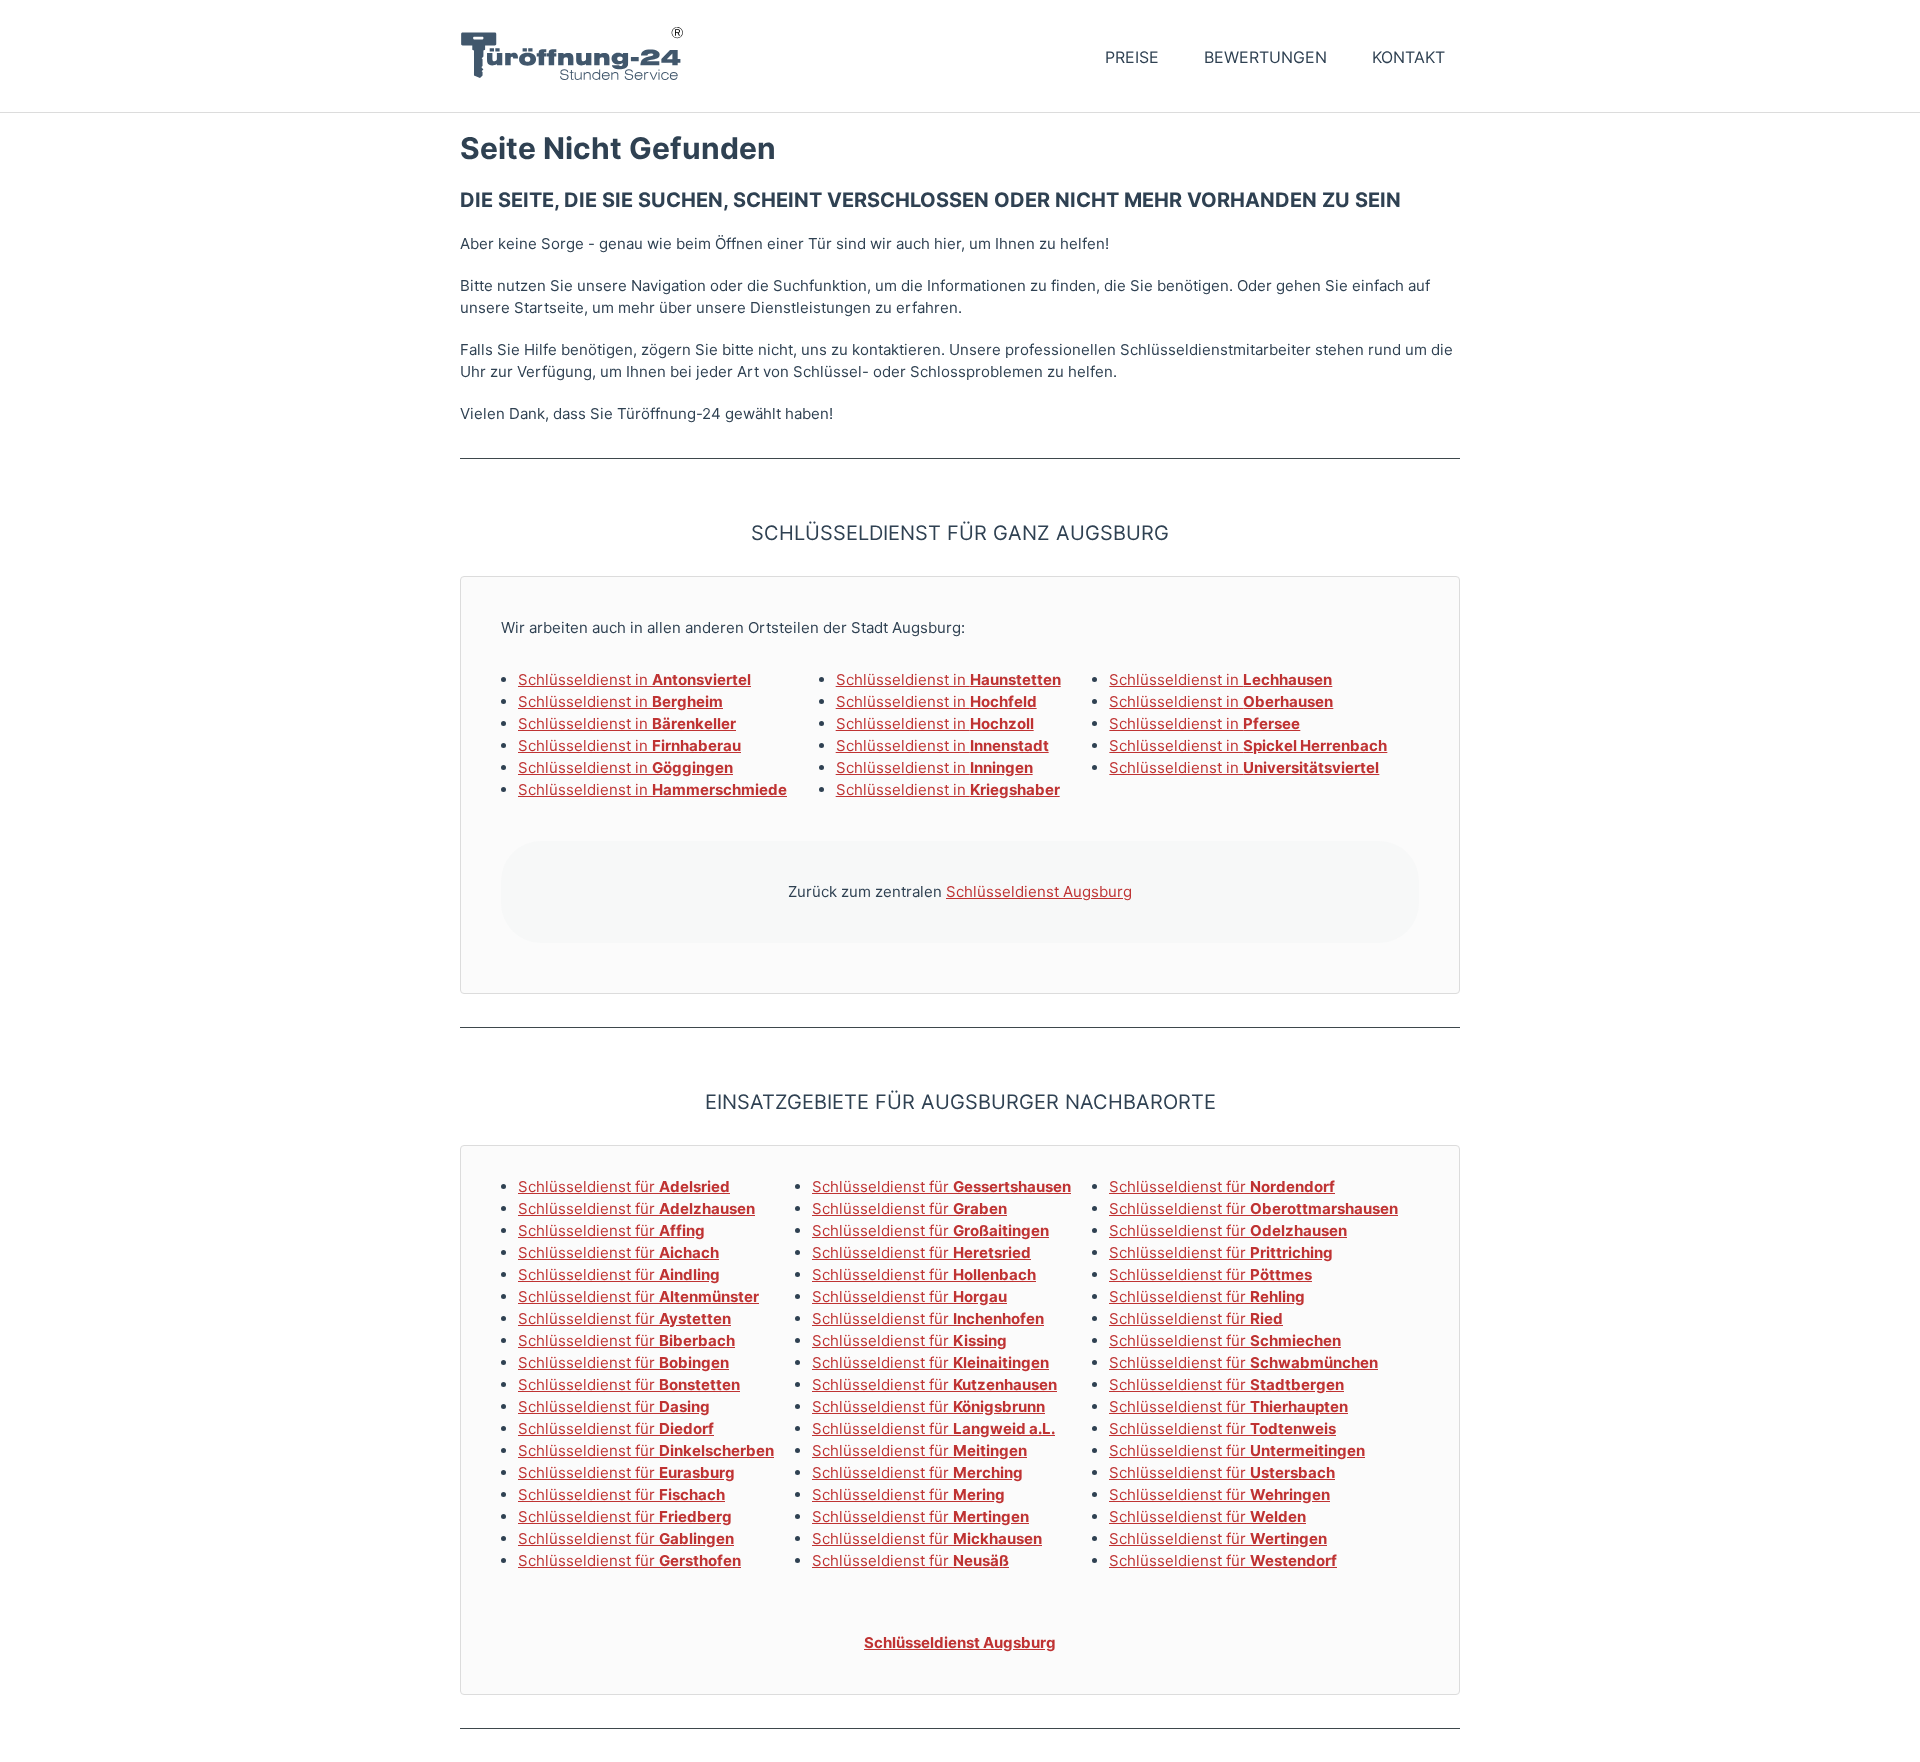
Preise (1132, 57)
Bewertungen (1265, 57)
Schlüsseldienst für (624, 1186)
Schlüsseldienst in (634, 679)
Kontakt (1408, 57)
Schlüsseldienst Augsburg (1039, 891)
